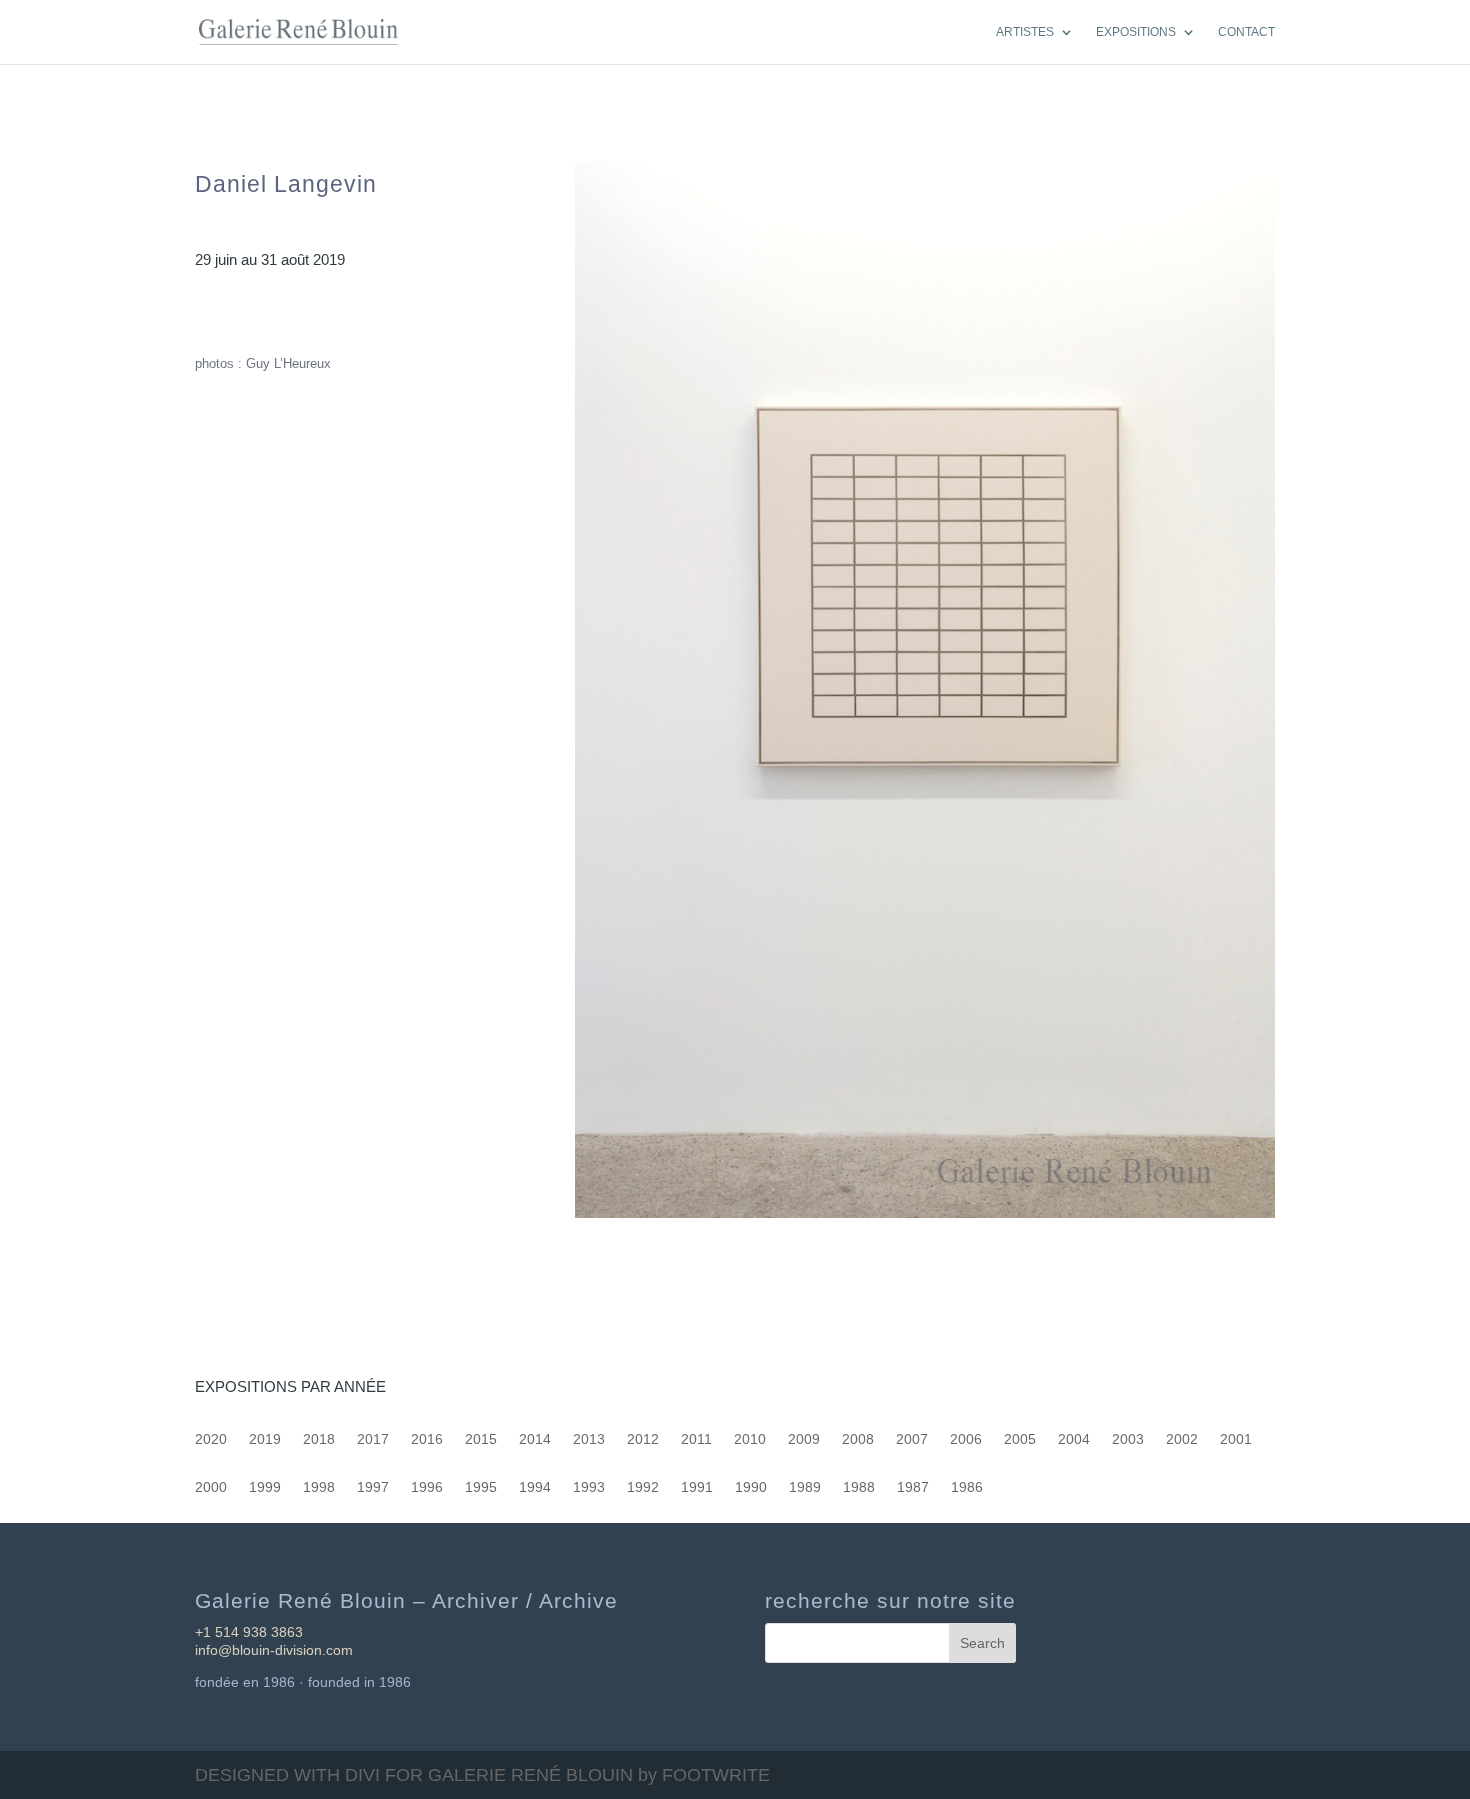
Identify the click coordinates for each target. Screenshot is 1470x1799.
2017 (373, 1439)
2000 (211, 1487)
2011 (696, 1439)
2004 (1074, 1439)
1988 (859, 1487)
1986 (967, 1487)
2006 (966, 1439)
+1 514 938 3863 (249, 1632)
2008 (858, 1439)
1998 (319, 1487)
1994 (535, 1487)
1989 (805, 1487)
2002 (1182, 1439)
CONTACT (1246, 32)
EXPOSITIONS (1136, 32)
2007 (912, 1439)
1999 (265, 1487)
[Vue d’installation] (925, 1217)
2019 (265, 1439)
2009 (804, 1439)
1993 (589, 1487)
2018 (319, 1439)
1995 (481, 1487)
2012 (643, 1439)
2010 (750, 1439)
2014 (535, 1439)
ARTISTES (1025, 32)
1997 (373, 1487)
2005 (1020, 1439)
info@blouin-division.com (274, 1650)
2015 (481, 1439)
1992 (643, 1487)
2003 (1128, 1439)
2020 (211, 1439)
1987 (913, 1487)
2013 (589, 1439)
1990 (751, 1487)
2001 (1236, 1439)
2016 (427, 1439)
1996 (427, 1487)
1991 (697, 1487)
